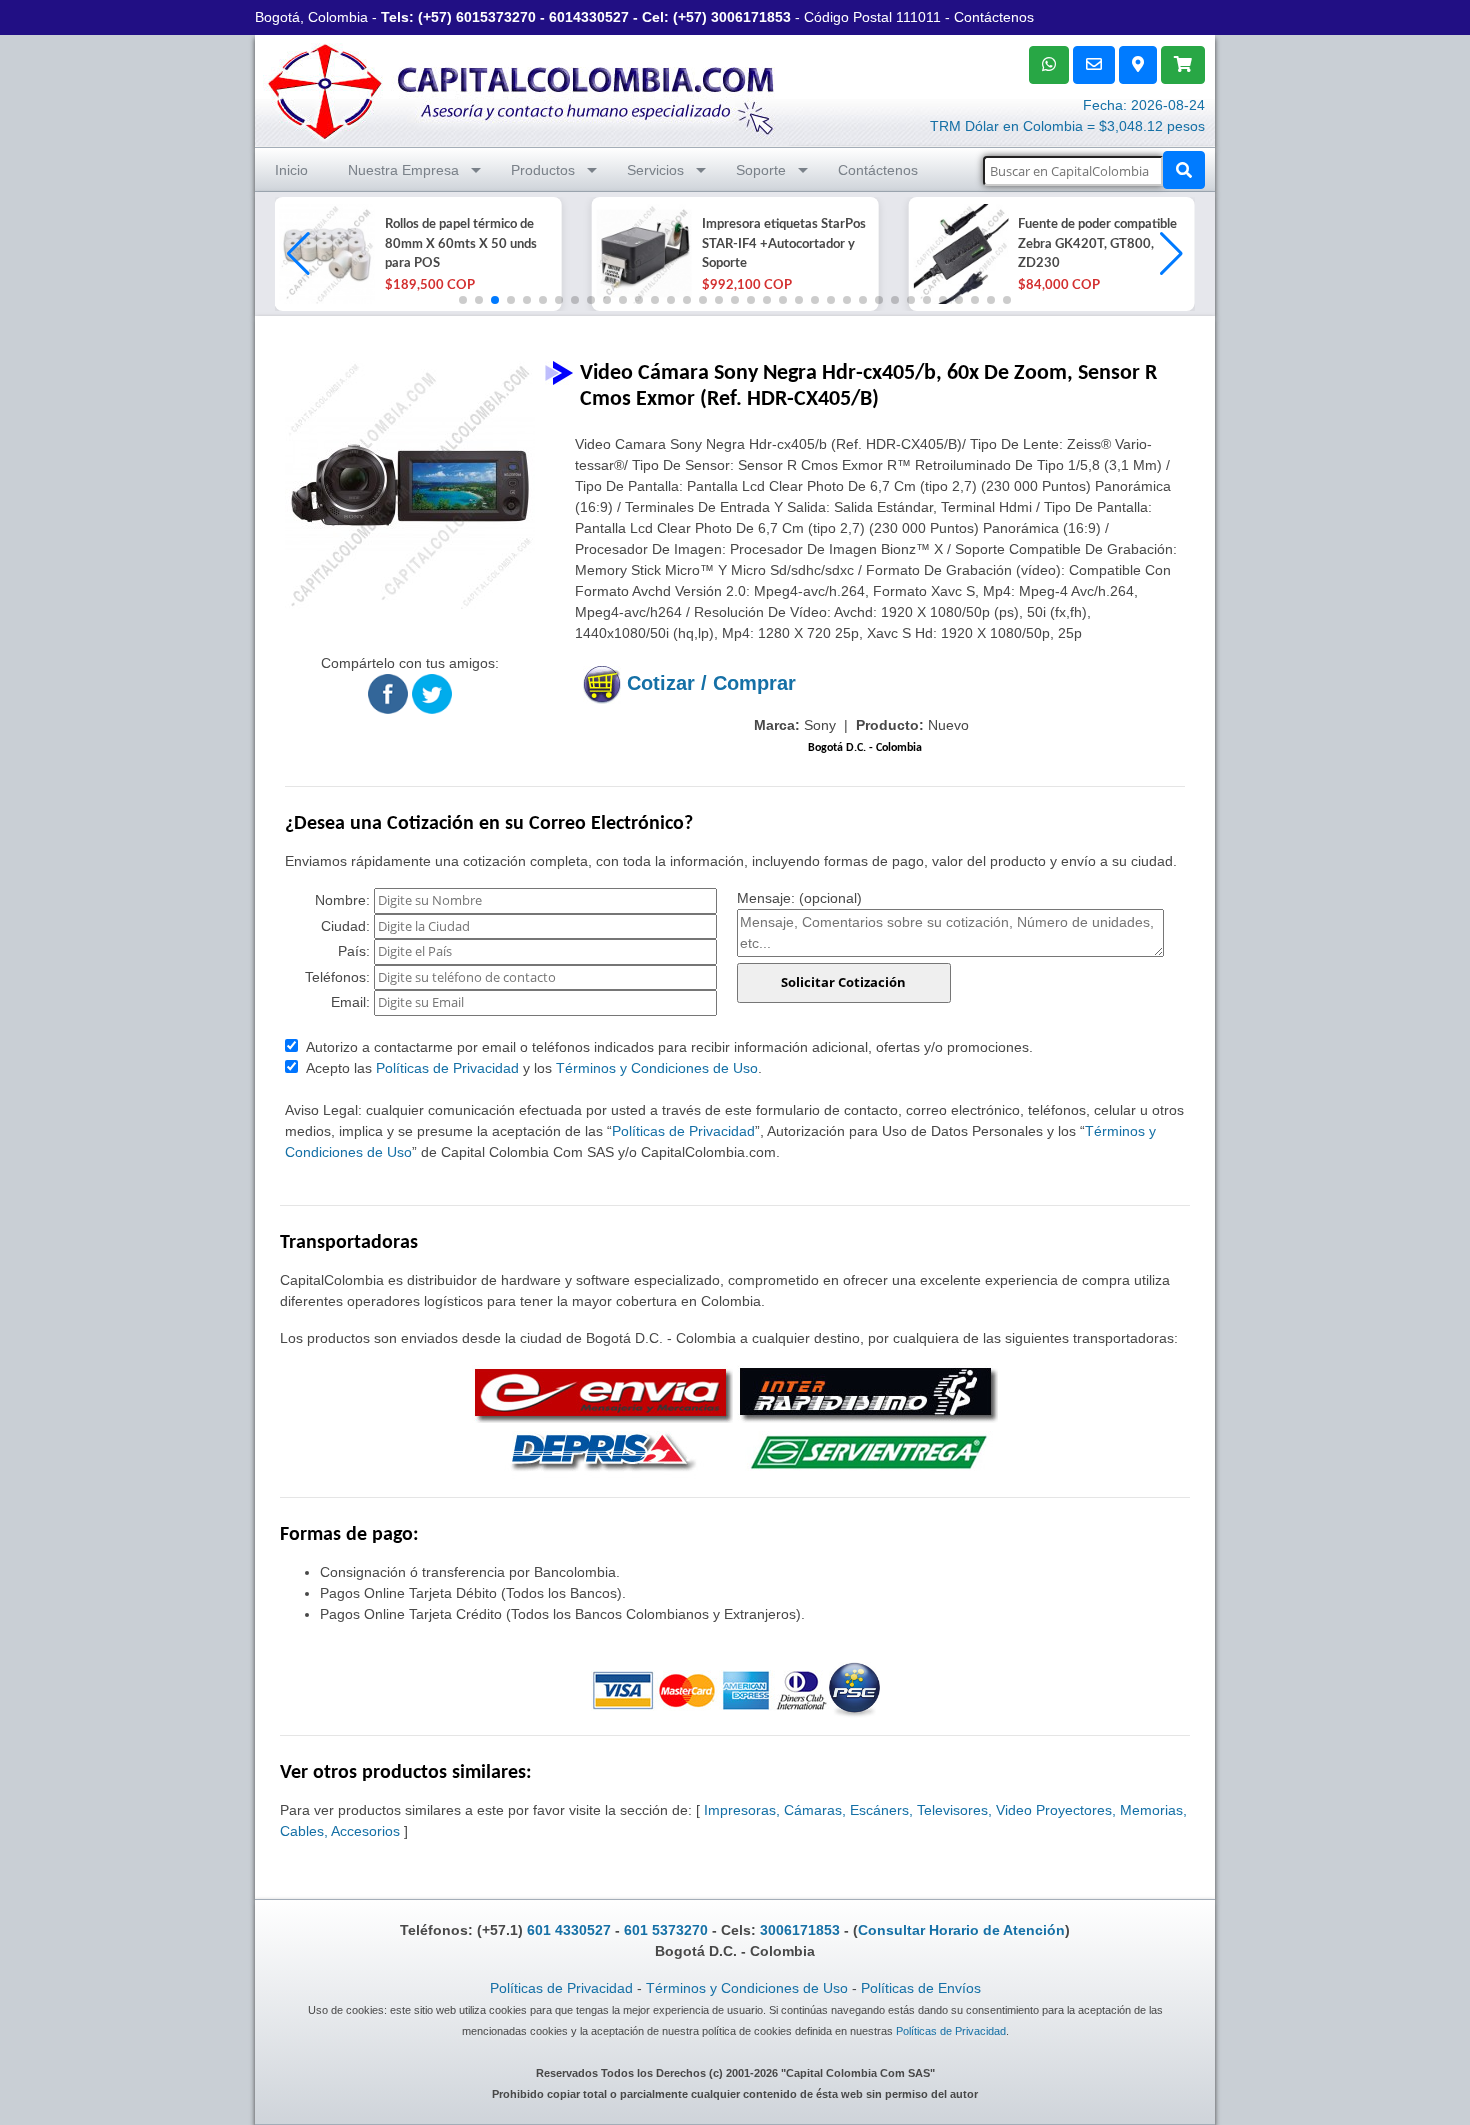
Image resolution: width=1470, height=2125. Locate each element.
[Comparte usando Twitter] (432, 693)
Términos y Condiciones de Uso (657, 1068)
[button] (1171, 254)
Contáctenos (994, 17)
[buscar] (1184, 170)
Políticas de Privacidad (447, 1068)
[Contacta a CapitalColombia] (522, 89)
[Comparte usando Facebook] (388, 693)
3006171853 (751, 17)
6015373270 (496, 17)
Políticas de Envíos (921, 1988)
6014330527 (589, 17)
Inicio (291, 170)
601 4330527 (569, 1930)
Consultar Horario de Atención (961, 1930)
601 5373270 (666, 1930)
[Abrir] (325, 254)
